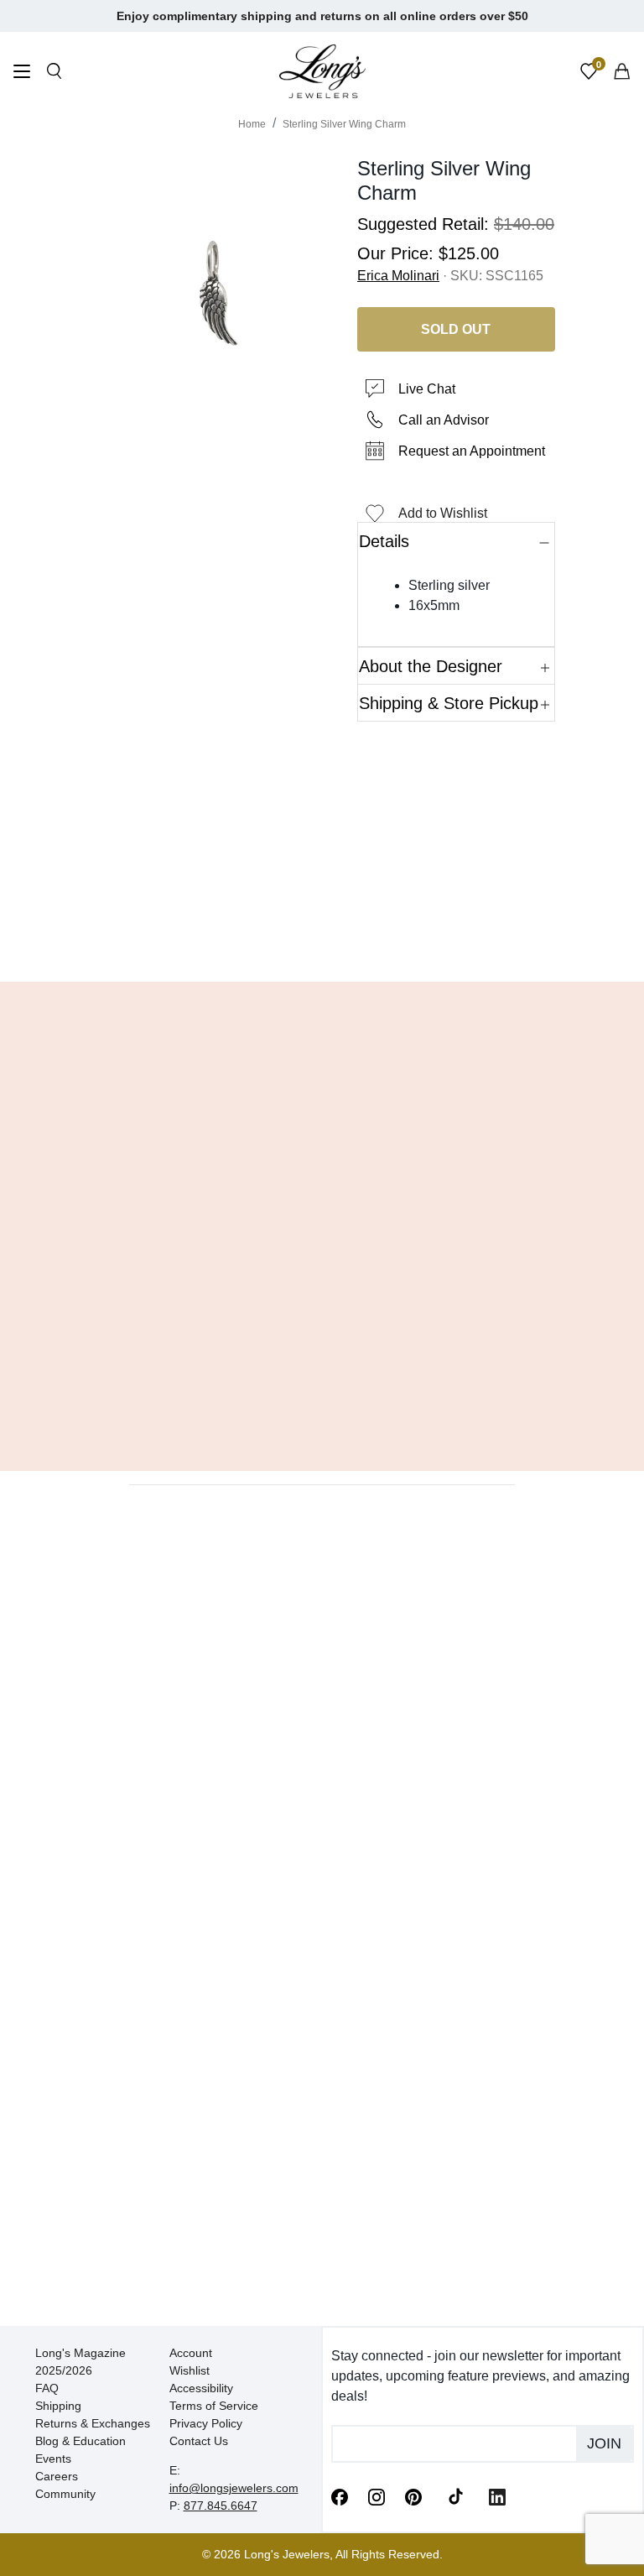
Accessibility (201, 2388)
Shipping (58, 2406)
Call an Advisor (444, 420)
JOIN (604, 2443)
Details (384, 541)
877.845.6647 (221, 2506)
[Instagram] (377, 2496)
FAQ (47, 2388)
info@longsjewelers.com (234, 2488)
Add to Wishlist (443, 513)
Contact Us (199, 2441)
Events (53, 2459)
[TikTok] (455, 2495)
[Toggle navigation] (22, 73)
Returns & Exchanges (93, 2423)
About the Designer (431, 666)
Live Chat (427, 389)
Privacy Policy (206, 2423)
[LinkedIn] (497, 2496)
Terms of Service (214, 2406)
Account (191, 2353)
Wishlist (190, 2370)
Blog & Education (80, 2441)
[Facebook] (340, 2496)
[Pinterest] (413, 2496)
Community (65, 2494)
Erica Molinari (398, 276)
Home (252, 124)
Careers (57, 2476)
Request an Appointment (472, 451)
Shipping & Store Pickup (449, 703)
